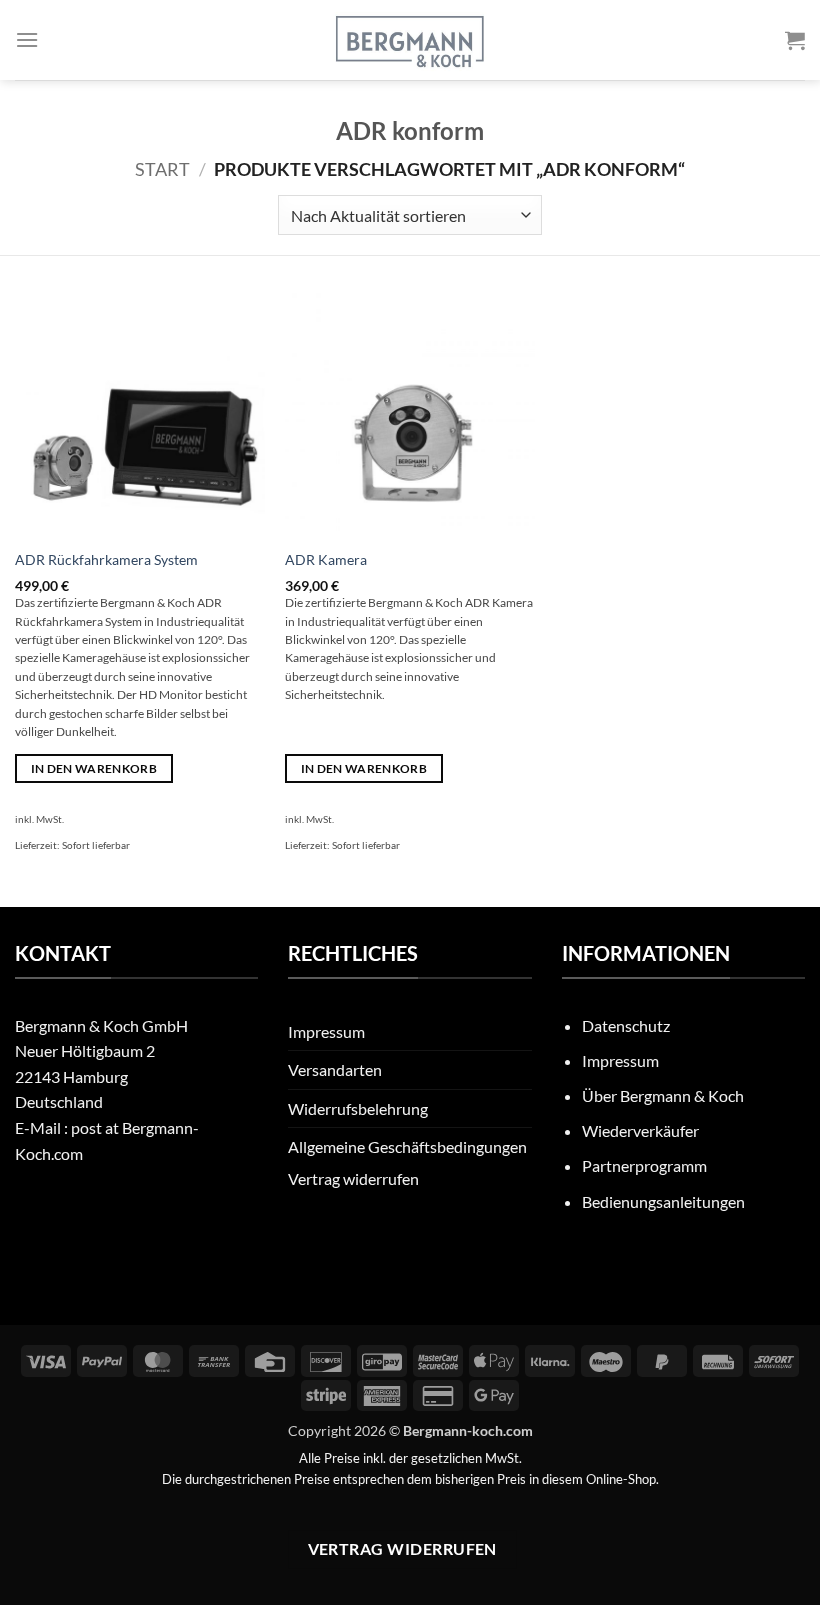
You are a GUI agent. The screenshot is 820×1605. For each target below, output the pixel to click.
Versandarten (335, 1069)
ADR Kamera (326, 559)
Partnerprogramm (644, 1165)
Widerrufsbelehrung (358, 1108)
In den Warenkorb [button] (94, 768)
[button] (27, 39)
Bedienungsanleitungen (663, 1201)
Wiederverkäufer (640, 1130)
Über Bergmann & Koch (663, 1095)
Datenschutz (626, 1025)
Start (162, 169)
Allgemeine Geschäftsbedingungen (407, 1146)
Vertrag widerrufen (353, 1178)
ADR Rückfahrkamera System (106, 559)
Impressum (326, 1031)
